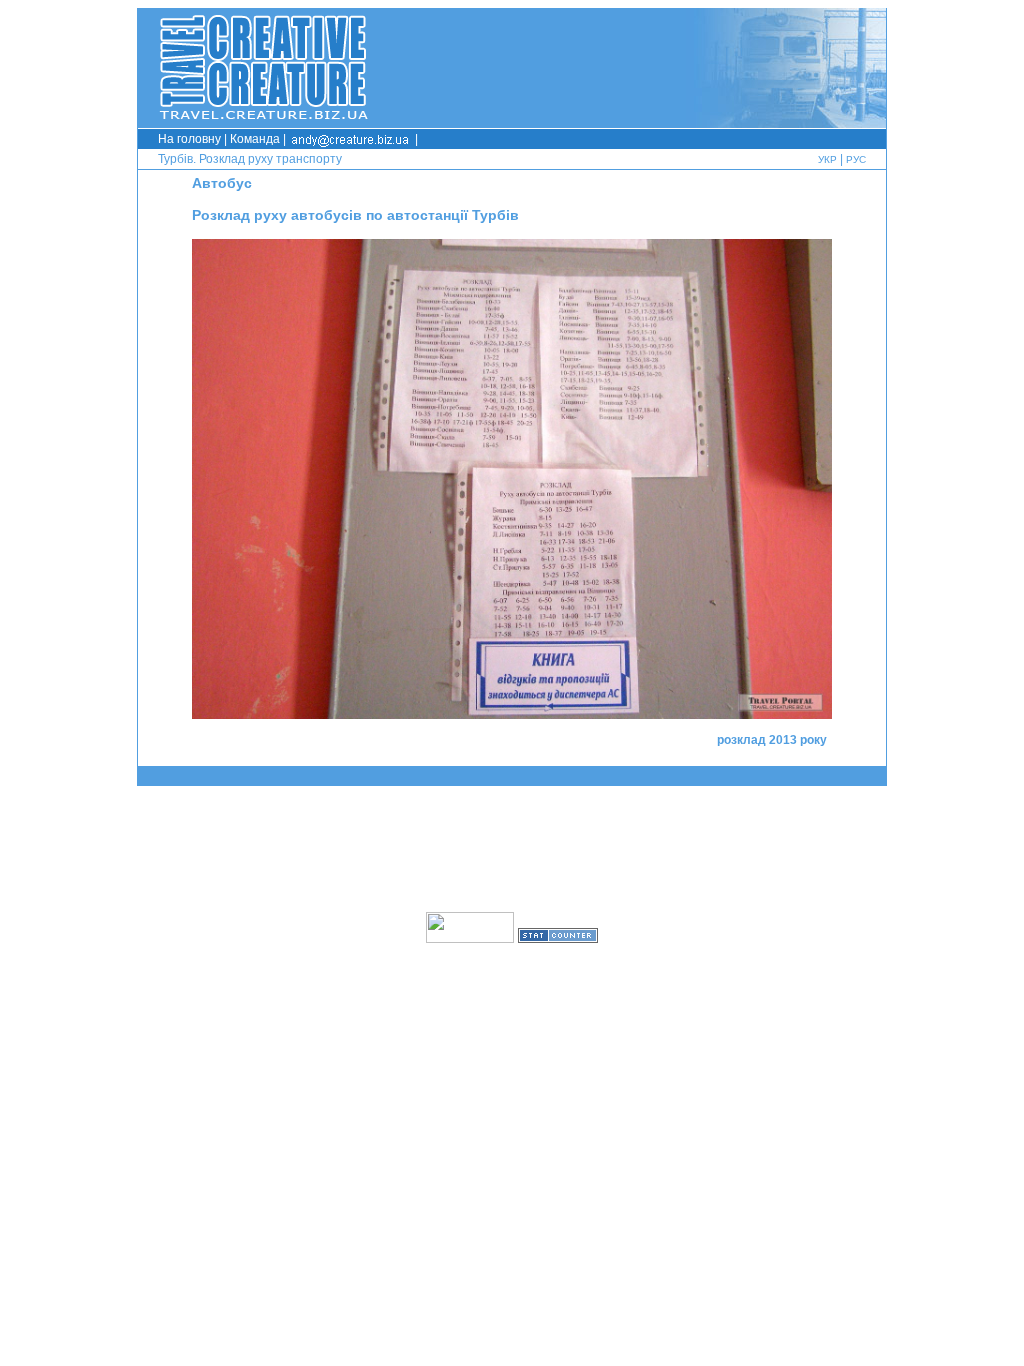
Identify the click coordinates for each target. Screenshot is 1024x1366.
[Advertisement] (512, 849)
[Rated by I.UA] (470, 937)
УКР (827, 159)
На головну (189, 139)
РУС (856, 159)
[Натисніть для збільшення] (512, 714)
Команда (255, 139)
